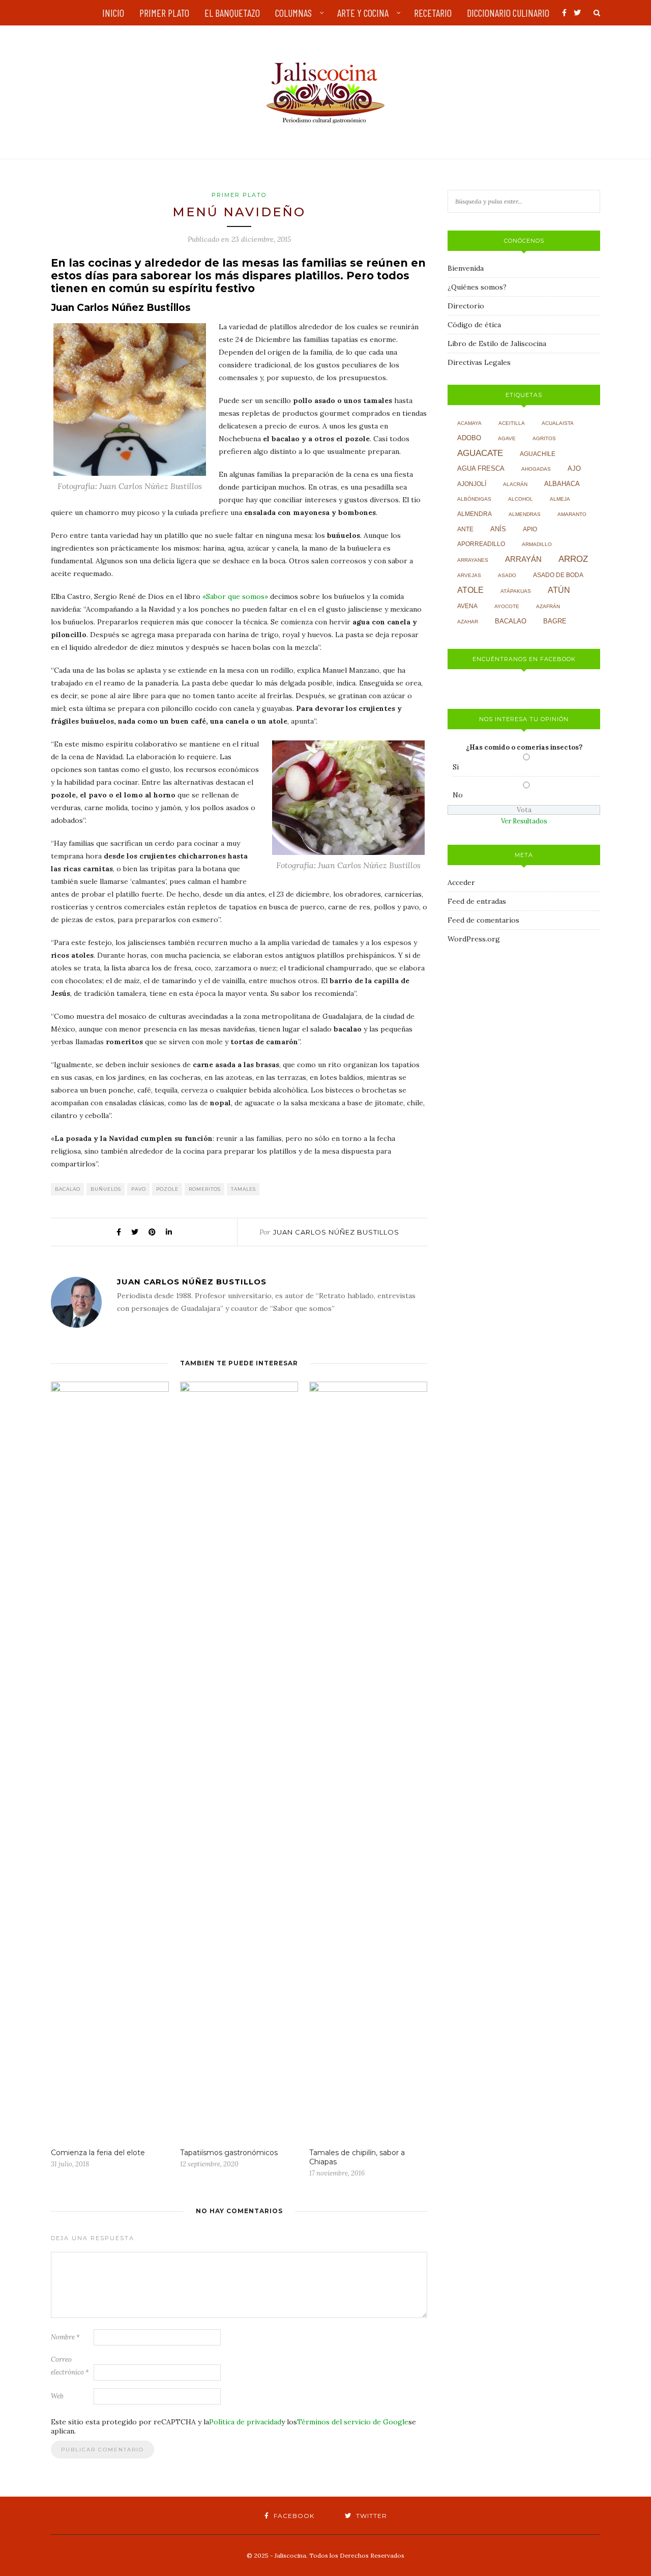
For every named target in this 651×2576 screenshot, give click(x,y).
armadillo (537, 544)
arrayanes (473, 560)
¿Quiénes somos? (477, 287)
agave (507, 438)
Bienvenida (466, 268)
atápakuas (516, 591)
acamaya (469, 423)
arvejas (469, 575)
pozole (167, 1189)
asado (507, 575)
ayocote (507, 606)
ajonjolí (472, 484)
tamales (243, 1189)
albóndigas (474, 499)
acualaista (558, 423)
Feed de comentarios (483, 920)
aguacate (480, 453)
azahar (468, 622)
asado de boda (558, 575)
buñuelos (106, 1189)
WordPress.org (474, 939)
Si (456, 767)
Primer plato (239, 195)
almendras (525, 514)
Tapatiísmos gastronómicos (229, 2153)
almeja (560, 499)
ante (465, 529)
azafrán (548, 606)
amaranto (572, 514)
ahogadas (536, 469)
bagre (555, 621)
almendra (475, 514)
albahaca (562, 484)
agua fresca (481, 469)
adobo (469, 438)
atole (470, 590)
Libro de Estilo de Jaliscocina (497, 344)
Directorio (466, 306)
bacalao (68, 1189)
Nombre (65, 2337)
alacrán (515, 484)
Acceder (461, 882)
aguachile (538, 454)
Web (57, 2396)
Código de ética (474, 325)
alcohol (521, 499)
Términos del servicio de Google (353, 2422)
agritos (544, 438)
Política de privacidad (245, 2422)
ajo (574, 468)
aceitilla (512, 423)
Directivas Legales (479, 362)
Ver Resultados (524, 821)
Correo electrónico (70, 2366)
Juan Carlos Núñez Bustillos (336, 1232)
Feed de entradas (477, 901)
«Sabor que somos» (235, 596)
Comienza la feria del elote (98, 2153)
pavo (139, 1189)
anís (498, 529)
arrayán (523, 559)
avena (467, 606)
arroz (573, 559)
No (458, 795)
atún (559, 590)
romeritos (205, 1189)
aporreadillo (481, 544)
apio (530, 529)
